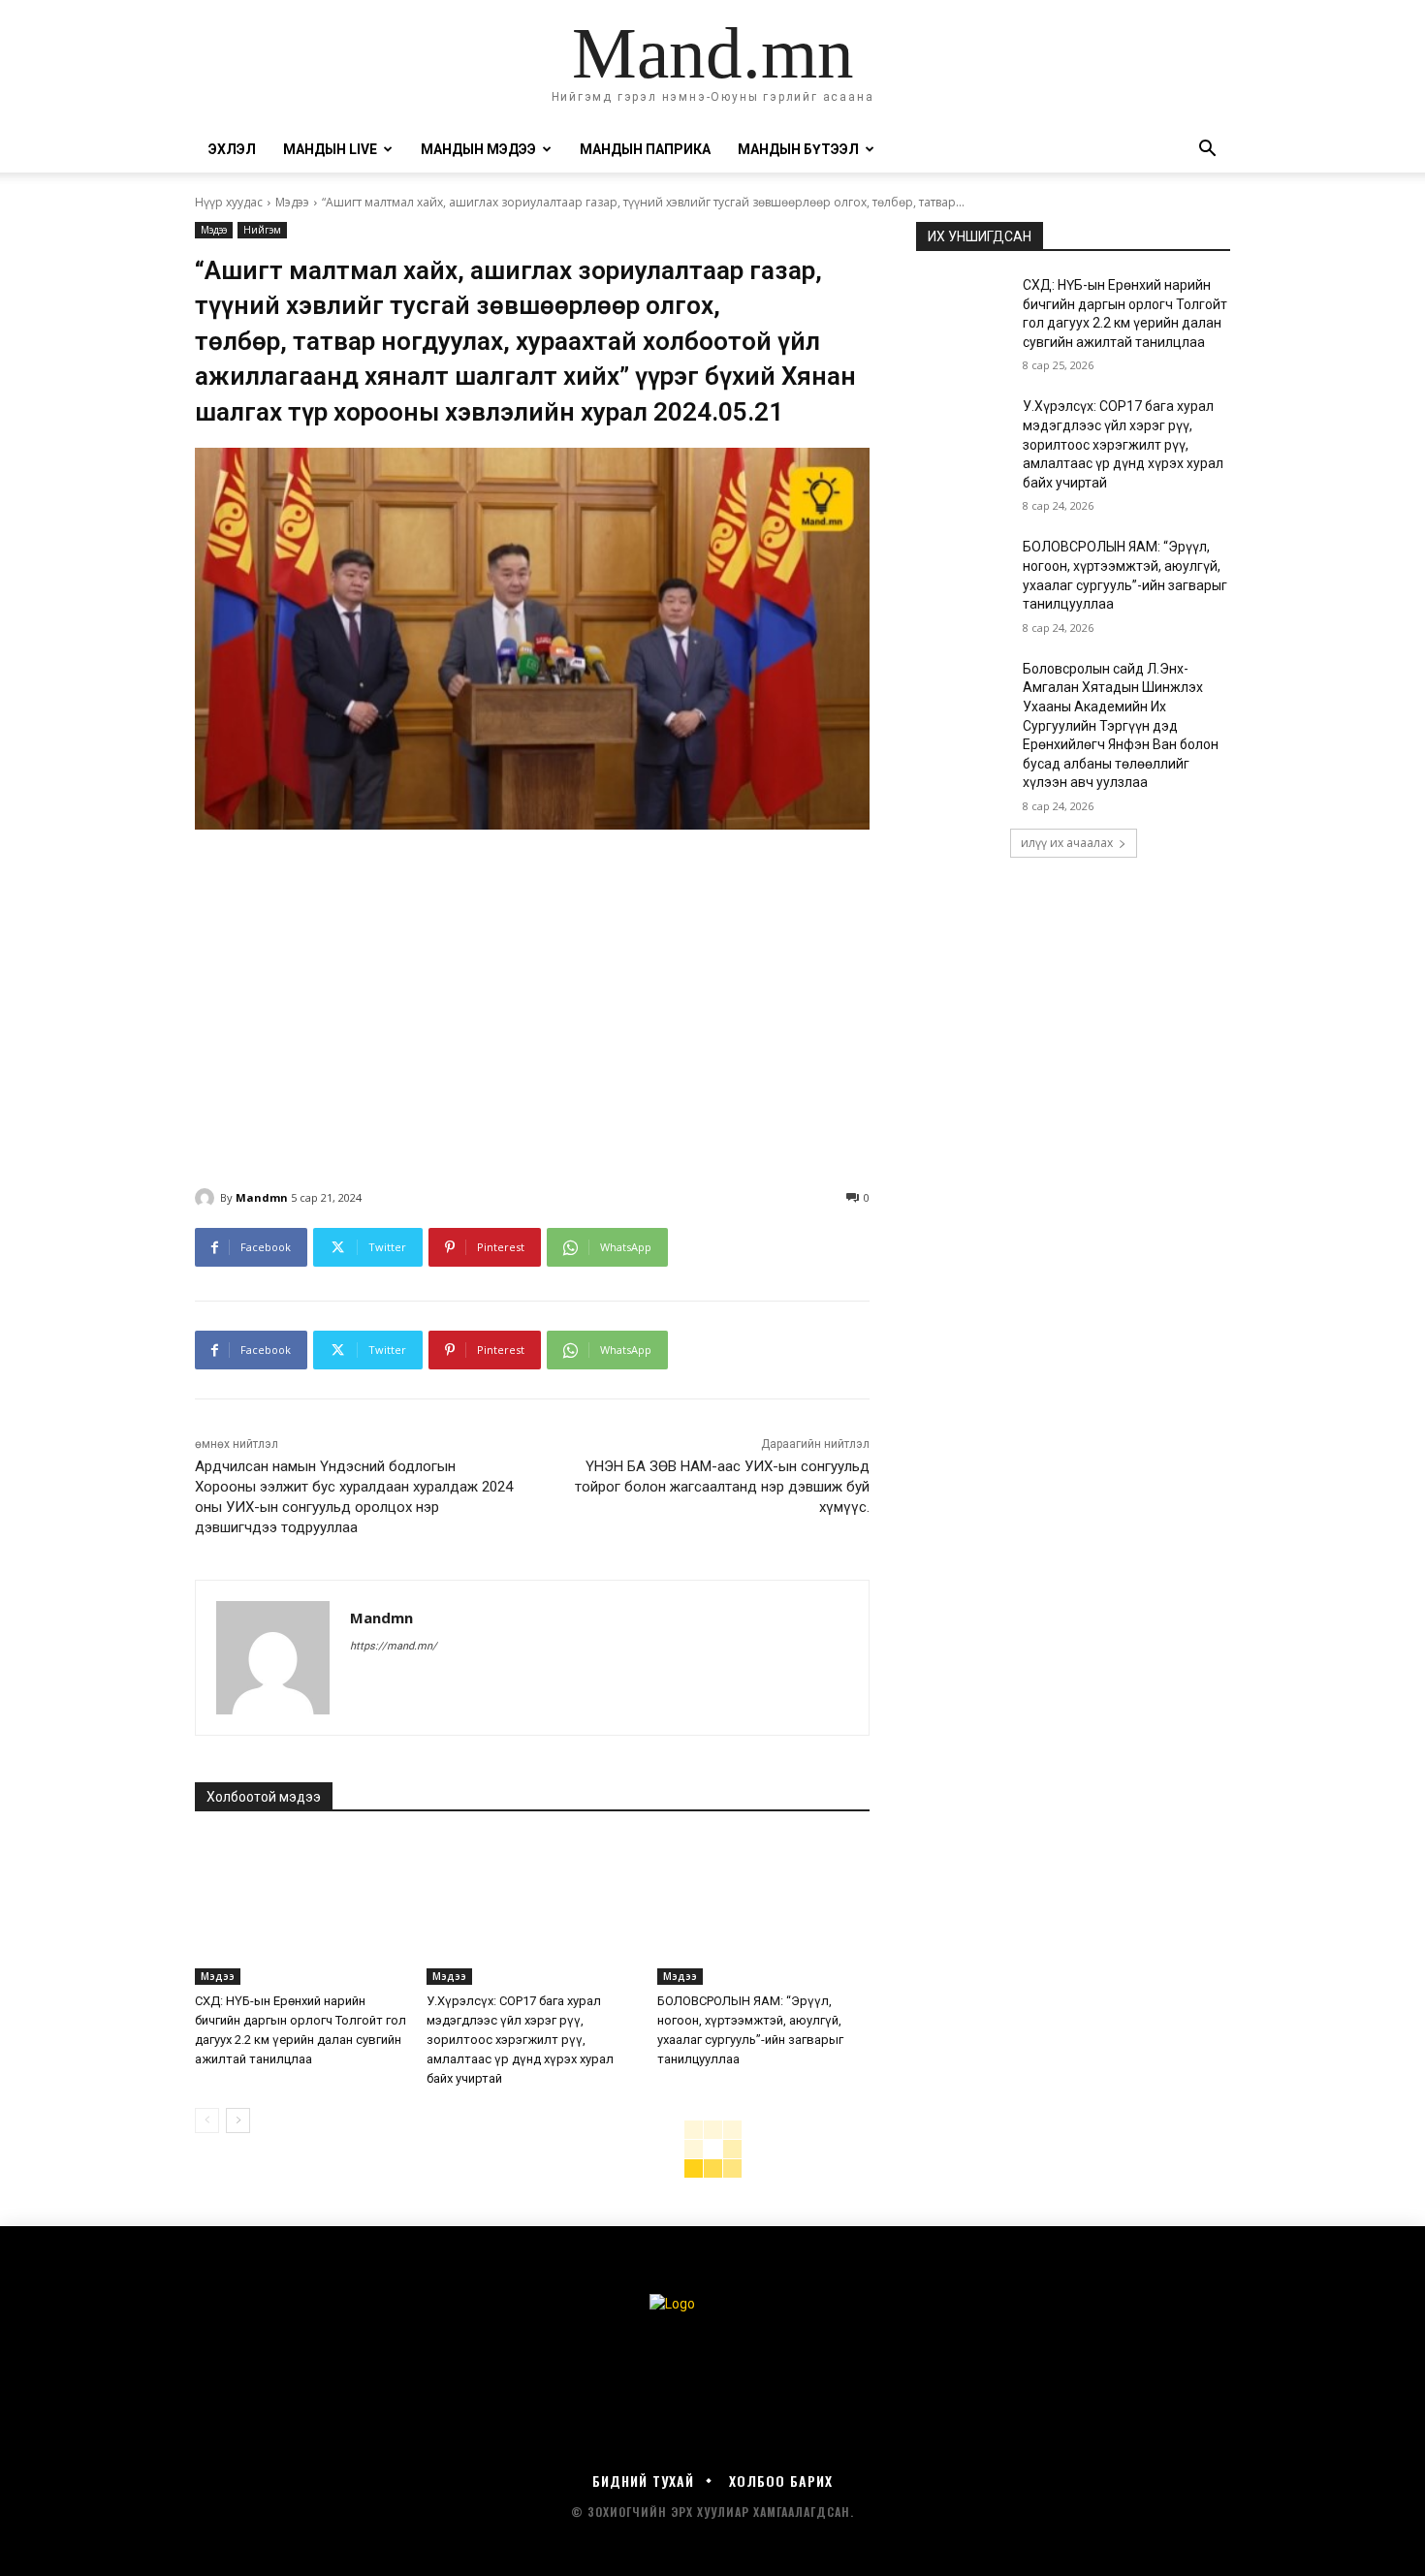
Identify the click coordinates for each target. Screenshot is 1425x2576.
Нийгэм (262, 230)
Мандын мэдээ (478, 149)
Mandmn (262, 1197)
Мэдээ (292, 202)
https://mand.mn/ (394, 1646)
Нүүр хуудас (229, 202)
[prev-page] (207, 2120)
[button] (1207, 151)
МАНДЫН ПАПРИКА (645, 149)
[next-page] (238, 2120)
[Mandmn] (207, 1198)
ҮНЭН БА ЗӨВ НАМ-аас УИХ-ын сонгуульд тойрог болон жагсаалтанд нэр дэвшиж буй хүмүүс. (722, 1487)
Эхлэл (232, 149)
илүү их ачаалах (1067, 843)
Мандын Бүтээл (798, 149)
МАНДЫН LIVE (330, 149)
